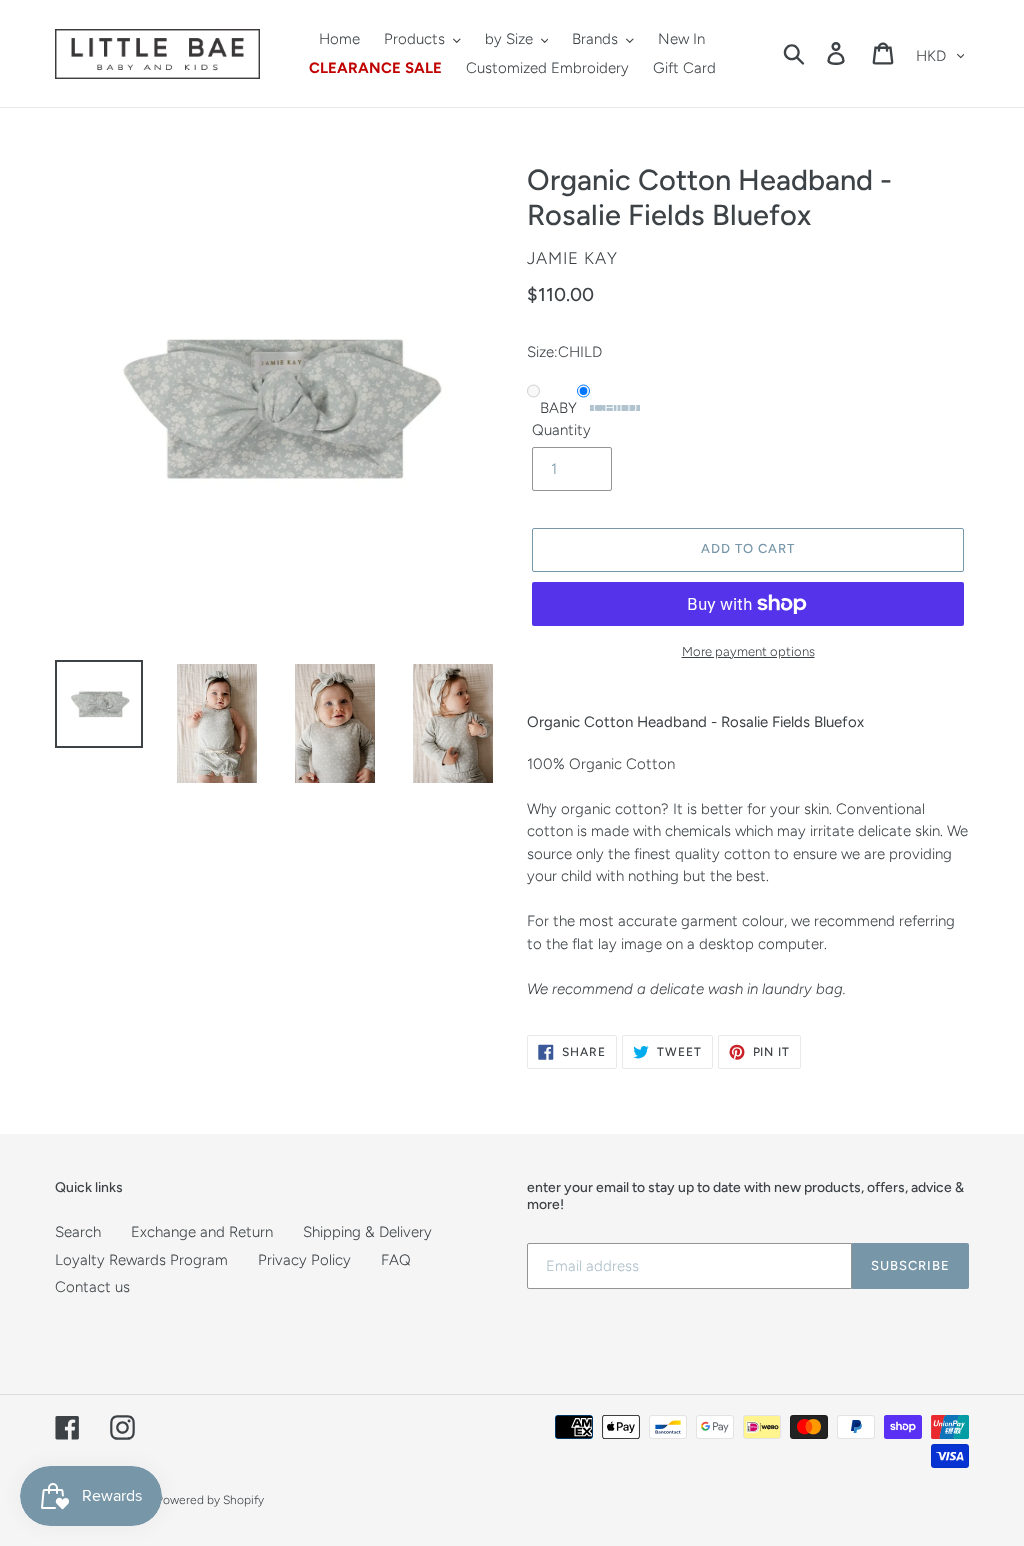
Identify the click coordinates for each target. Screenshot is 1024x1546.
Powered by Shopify (210, 1500)
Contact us (92, 1287)
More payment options (748, 651)
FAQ (396, 1260)
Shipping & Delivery (367, 1232)
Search (78, 1232)
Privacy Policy (304, 1260)
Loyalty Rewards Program (141, 1260)
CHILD (615, 408)
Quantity (561, 430)
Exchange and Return (202, 1232)
